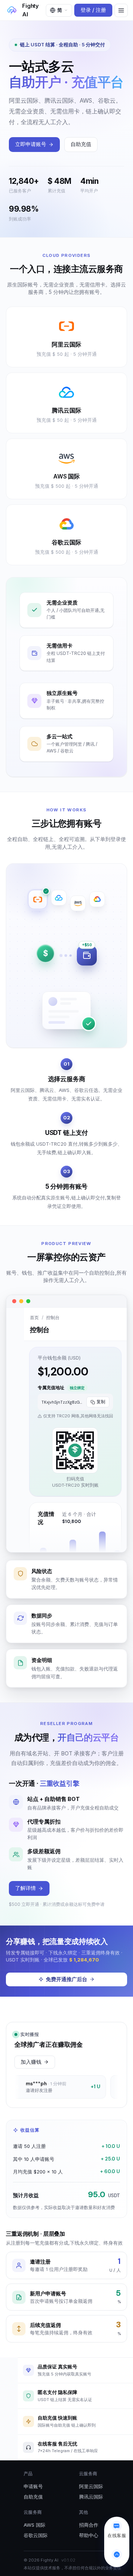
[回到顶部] (117, 2555)
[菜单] (121, 10)
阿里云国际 (91, 2486)
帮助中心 (89, 2535)
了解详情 (25, 1888)
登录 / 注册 (93, 10)
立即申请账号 (31, 144)
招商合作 (89, 2525)
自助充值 (81, 144)
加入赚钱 (31, 2062)
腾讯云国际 (91, 2497)
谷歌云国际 (36, 2535)
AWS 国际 (35, 2525)
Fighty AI (30, 10)
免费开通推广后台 (66, 1979)
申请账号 (33, 2486)
